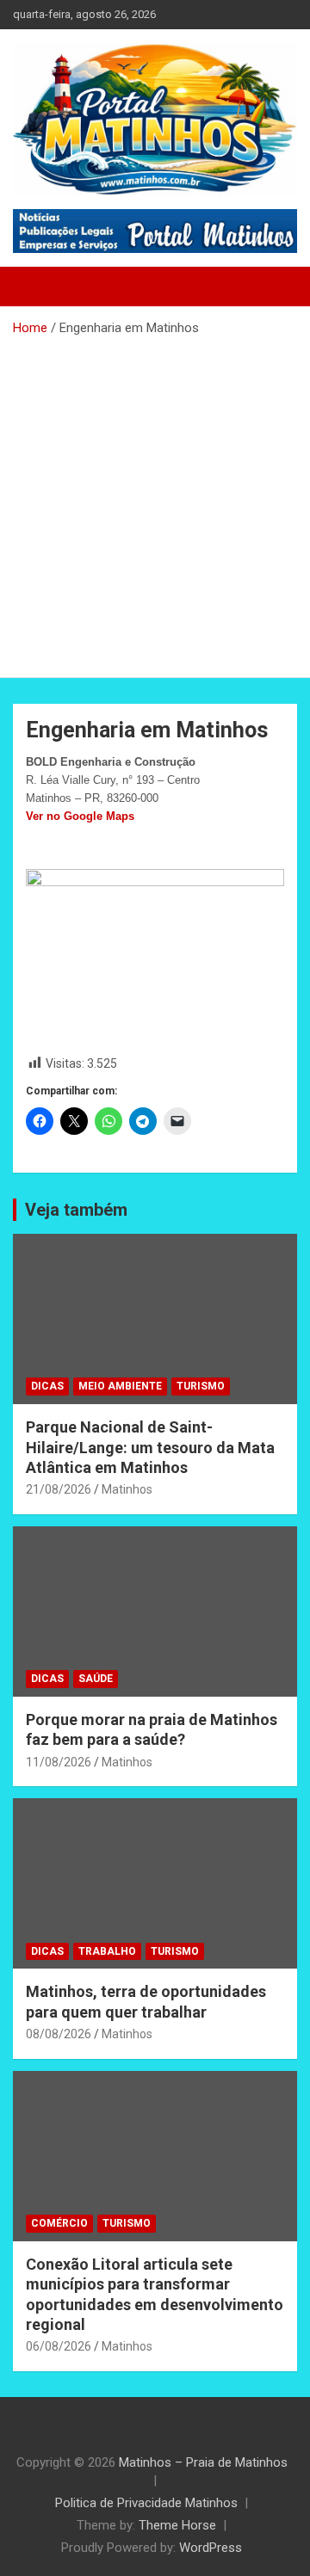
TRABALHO (107, 1951)
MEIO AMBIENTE (120, 1386)
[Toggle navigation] (34, 287)
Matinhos (127, 1489)
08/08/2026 (59, 2034)
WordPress (211, 2548)
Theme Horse (177, 2525)
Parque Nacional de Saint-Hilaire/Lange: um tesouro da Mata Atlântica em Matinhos (150, 1447)
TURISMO (201, 1386)
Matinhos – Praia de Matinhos (203, 2462)
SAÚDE (96, 1679)
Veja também (76, 1210)
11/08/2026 (59, 1762)
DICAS (47, 1386)
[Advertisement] (155, 501)
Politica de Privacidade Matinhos (146, 2503)
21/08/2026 (59, 1489)
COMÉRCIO (59, 2223)
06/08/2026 (59, 2346)
